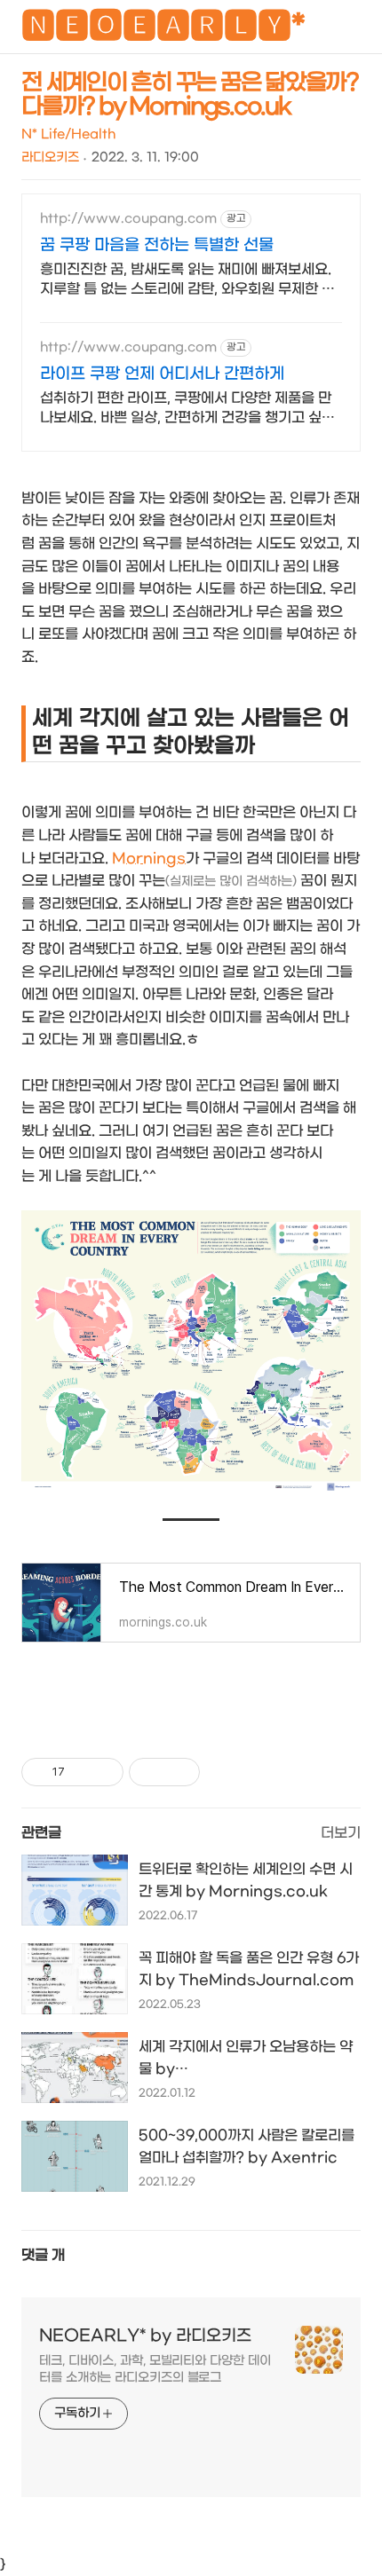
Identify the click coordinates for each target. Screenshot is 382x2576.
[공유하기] (81, 1772)
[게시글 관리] (103, 1772)
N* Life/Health (68, 134)
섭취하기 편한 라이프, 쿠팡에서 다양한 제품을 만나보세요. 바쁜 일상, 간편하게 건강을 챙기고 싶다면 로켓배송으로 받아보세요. (187, 409)
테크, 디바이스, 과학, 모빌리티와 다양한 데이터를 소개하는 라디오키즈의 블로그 (155, 2369)
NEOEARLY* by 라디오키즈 (145, 2336)
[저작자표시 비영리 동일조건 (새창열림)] (224, 1772)
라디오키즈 (50, 158)
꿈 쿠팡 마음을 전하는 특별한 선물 (157, 245)
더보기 (341, 1833)
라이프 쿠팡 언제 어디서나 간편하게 (162, 374)
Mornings (149, 859)
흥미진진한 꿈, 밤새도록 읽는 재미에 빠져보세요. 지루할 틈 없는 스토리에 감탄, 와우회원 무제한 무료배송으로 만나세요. (187, 280)
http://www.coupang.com (128, 219)
